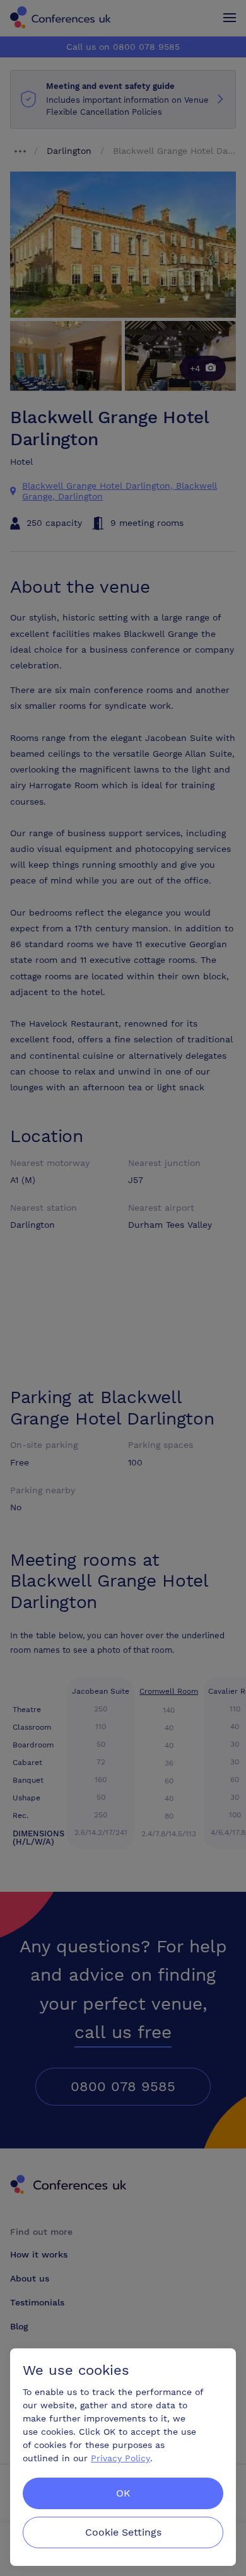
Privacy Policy (120, 2458)
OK (123, 2493)
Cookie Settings (123, 2532)
